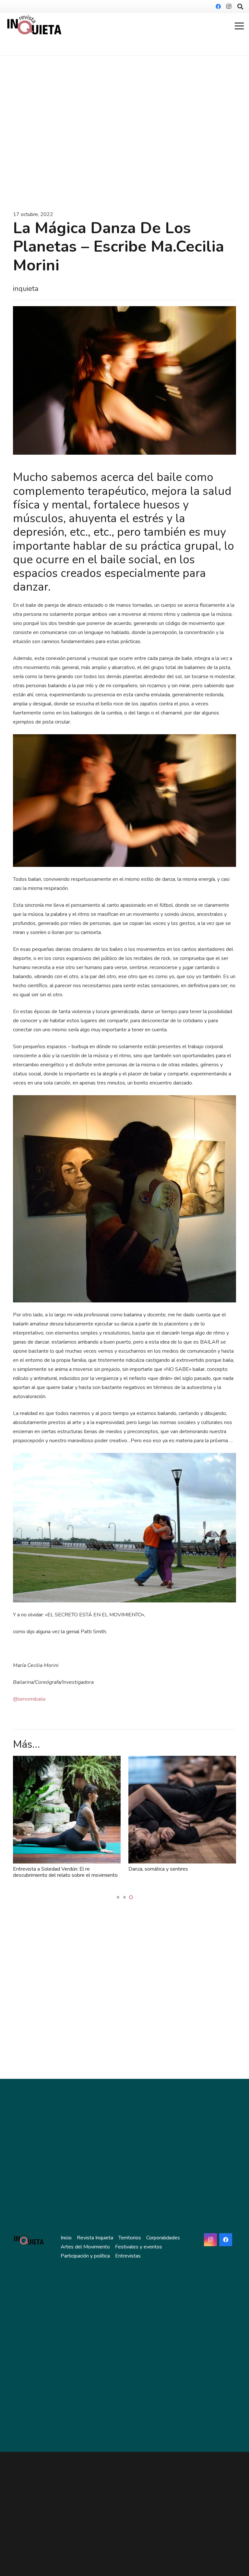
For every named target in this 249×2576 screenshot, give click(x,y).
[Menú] (239, 26)
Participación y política (85, 2256)
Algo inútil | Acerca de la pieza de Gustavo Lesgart (60, 1872)
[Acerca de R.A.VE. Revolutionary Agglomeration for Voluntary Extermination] (182, 1760)
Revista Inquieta (95, 2238)
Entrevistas (128, 2256)
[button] (118, 1897)
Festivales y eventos (139, 2247)
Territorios (130, 2238)
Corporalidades (163, 2238)
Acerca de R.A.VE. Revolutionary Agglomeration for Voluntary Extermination (177, 1872)
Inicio (66, 2238)
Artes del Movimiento (85, 2247)
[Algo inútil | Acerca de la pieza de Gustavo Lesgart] (67, 1760)
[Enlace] (35, 26)
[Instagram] (229, 6)
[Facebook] (218, 6)
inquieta (26, 289)
